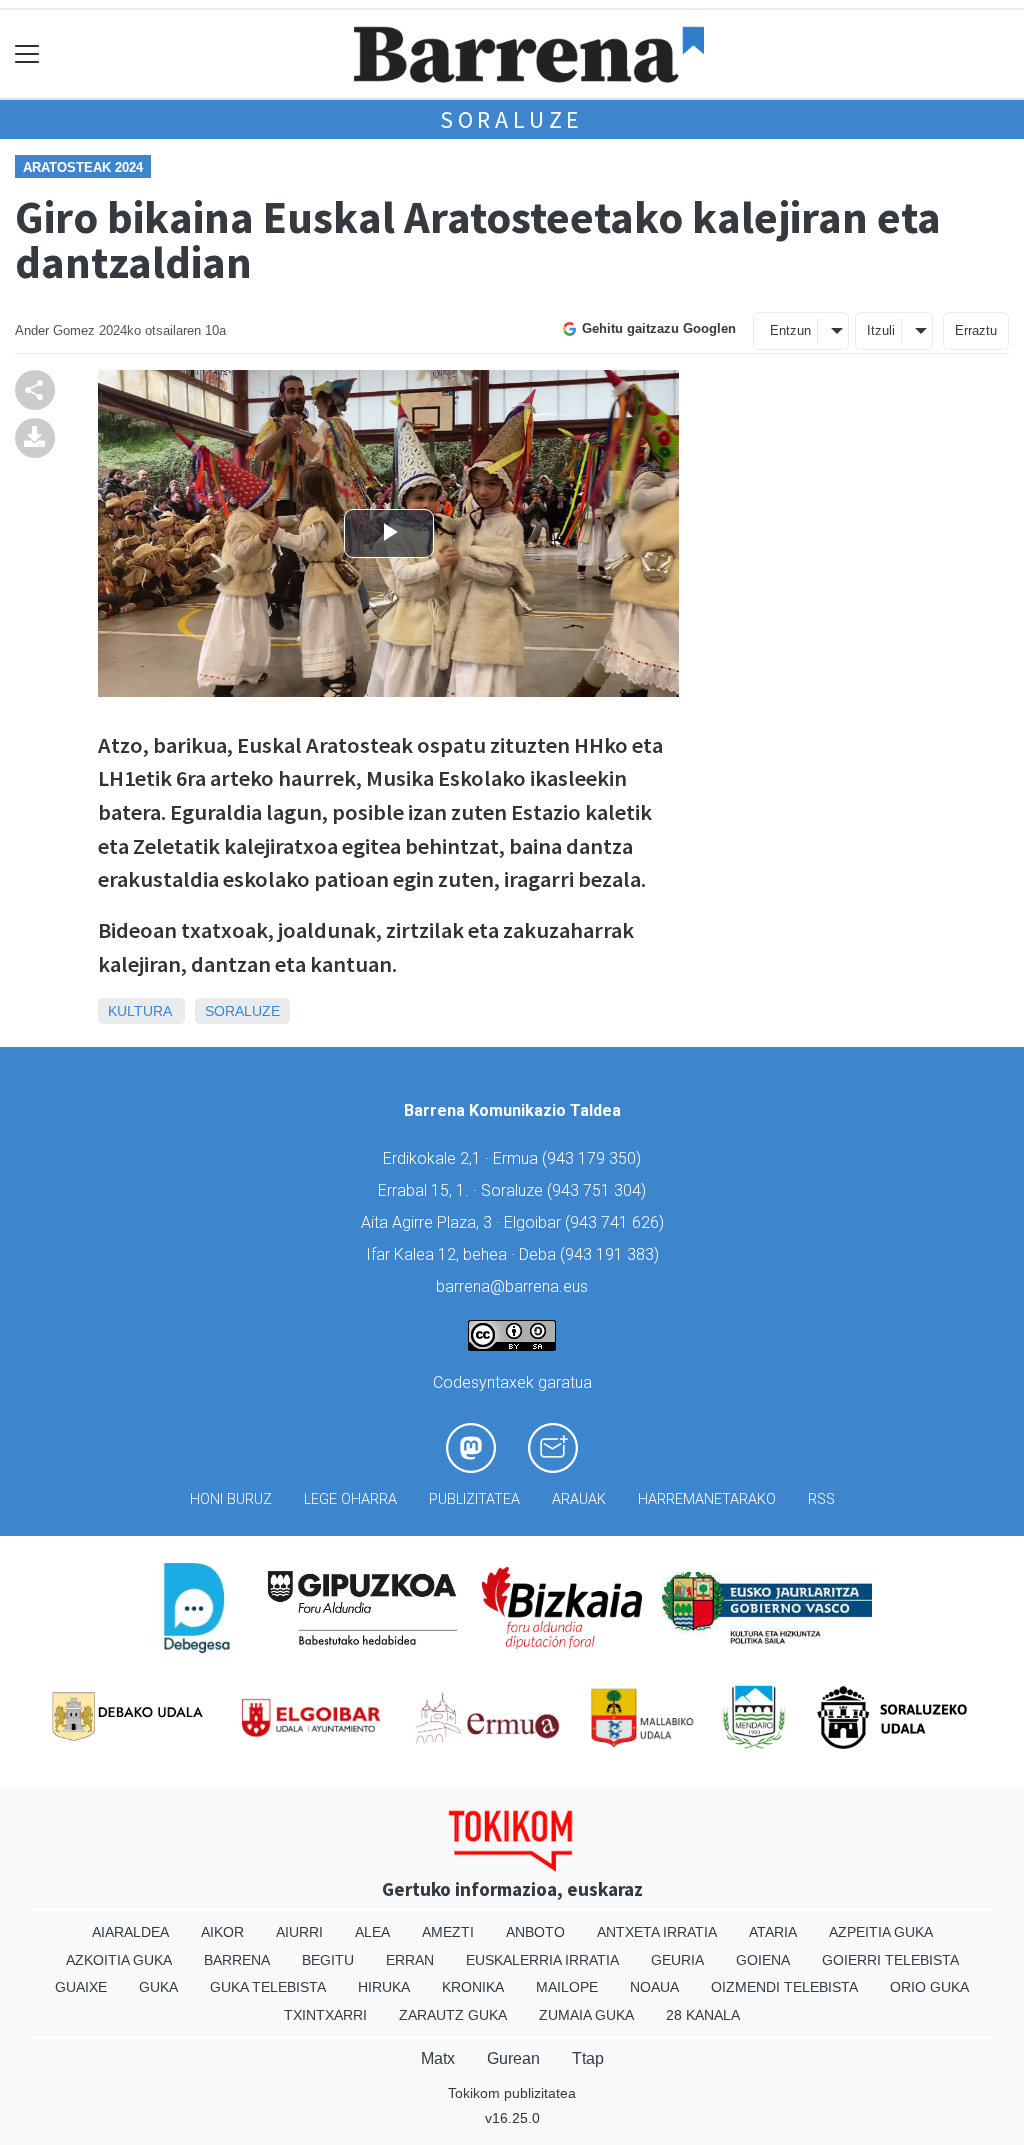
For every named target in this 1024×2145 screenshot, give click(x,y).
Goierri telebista (890, 1960)
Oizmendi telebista (784, 1987)
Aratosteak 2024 (83, 167)
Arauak (579, 1499)
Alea (372, 1932)
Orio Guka (929, 1987)
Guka (158, 1987)
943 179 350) (594, 1158)
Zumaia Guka (586, 2015)
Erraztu (976, 330)
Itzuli (881, 330)
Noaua (654, 1987)
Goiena (763, 1960)
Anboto (535, 1932)
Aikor (222, 1932)
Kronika (473, 1987)
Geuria (677, 1960)
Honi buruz (231, 1499)
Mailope (567, 1987)
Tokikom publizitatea (512, 2093)
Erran (410, 1960)
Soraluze (512, 119)
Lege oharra (350, 1499)
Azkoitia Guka (119, 1960)
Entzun (790, 330)
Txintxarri (325, 2015)
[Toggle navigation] (27, 54)
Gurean (513, 2058)
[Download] (35, 436)
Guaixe (81, 1987)
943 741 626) (617, 1222)
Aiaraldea (130, 1932)
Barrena (237, 1960)
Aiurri (299, 1932)
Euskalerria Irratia (542, 1960)
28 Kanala (703, 2015)
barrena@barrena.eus (512, 1286)
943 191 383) (612, 1254)
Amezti (448, 1932)
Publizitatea (474, 1499)
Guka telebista (268, 1987)
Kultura (139, 1011)
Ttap (588, 2058)
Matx (438, 2058)
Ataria (773, 1932)
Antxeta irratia (657, 1932)
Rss (821, 1499)
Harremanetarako (707, 1499)
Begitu (328, 1960)
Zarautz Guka (453, 2015)
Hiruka (384, 1987)
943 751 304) (599, 1190)
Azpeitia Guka (881, 1932)
